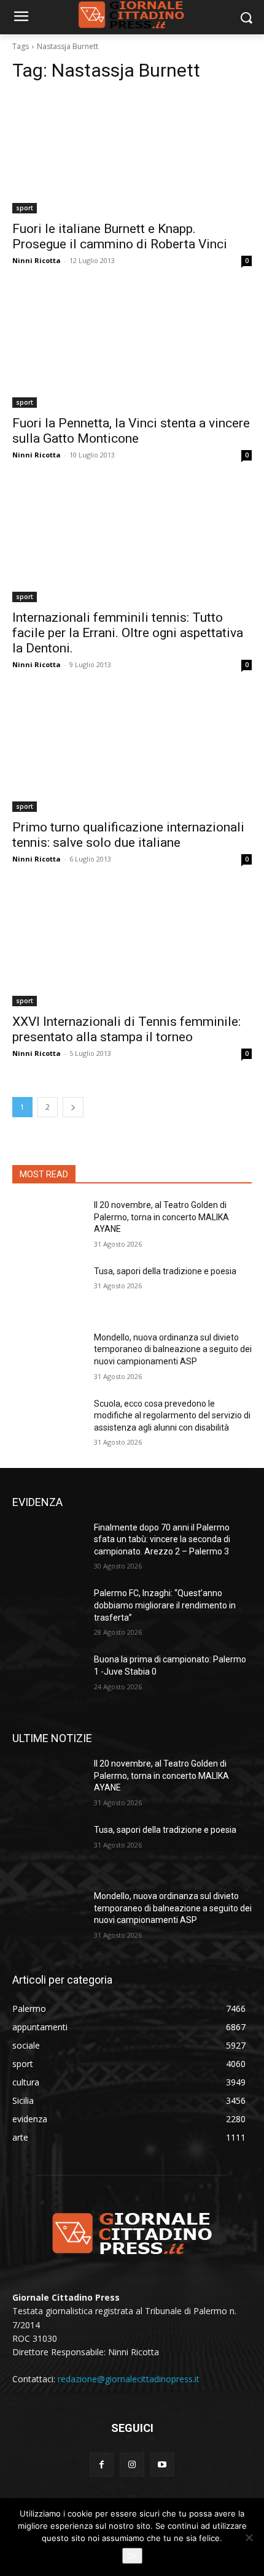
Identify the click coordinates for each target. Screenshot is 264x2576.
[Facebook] (102, 2465)
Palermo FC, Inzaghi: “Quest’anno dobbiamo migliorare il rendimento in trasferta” (165, 1605)
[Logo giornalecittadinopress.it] (132, 2233)
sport (25, 208)
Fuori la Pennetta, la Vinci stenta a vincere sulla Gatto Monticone (131, 431)
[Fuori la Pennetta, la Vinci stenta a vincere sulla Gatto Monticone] (132, 348)
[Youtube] (162, 2465)
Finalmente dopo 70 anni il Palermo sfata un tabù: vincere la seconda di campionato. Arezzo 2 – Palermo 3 (162, 1539)
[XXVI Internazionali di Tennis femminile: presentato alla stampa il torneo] (132, 946)
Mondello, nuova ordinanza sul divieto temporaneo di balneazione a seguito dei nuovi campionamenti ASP (173, 1349)
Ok (132, 2556)
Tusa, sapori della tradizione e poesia (165, 1271)
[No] (249, 2537)
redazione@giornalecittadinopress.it (129, 2379)
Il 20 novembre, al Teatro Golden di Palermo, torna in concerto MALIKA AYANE (161, 1217)
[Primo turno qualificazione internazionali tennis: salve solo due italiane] (132, 752)
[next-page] (73, 1107)
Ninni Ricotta (37, 260)
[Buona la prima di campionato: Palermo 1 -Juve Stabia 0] (48, 1679)
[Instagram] (132, 2465)
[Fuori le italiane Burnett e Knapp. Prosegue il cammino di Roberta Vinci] (132, 154)
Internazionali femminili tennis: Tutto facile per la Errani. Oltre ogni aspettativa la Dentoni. (128, 633)
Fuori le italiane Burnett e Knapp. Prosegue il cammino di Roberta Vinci (120, 236)
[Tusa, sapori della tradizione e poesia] (48, 1291)
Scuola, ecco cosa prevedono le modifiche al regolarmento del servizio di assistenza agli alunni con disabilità (172, 1416)
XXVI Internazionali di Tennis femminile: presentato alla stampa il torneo (126, 1029)
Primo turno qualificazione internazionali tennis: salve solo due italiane (128, 835)
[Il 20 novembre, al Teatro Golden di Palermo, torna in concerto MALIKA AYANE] (48, 1225)
